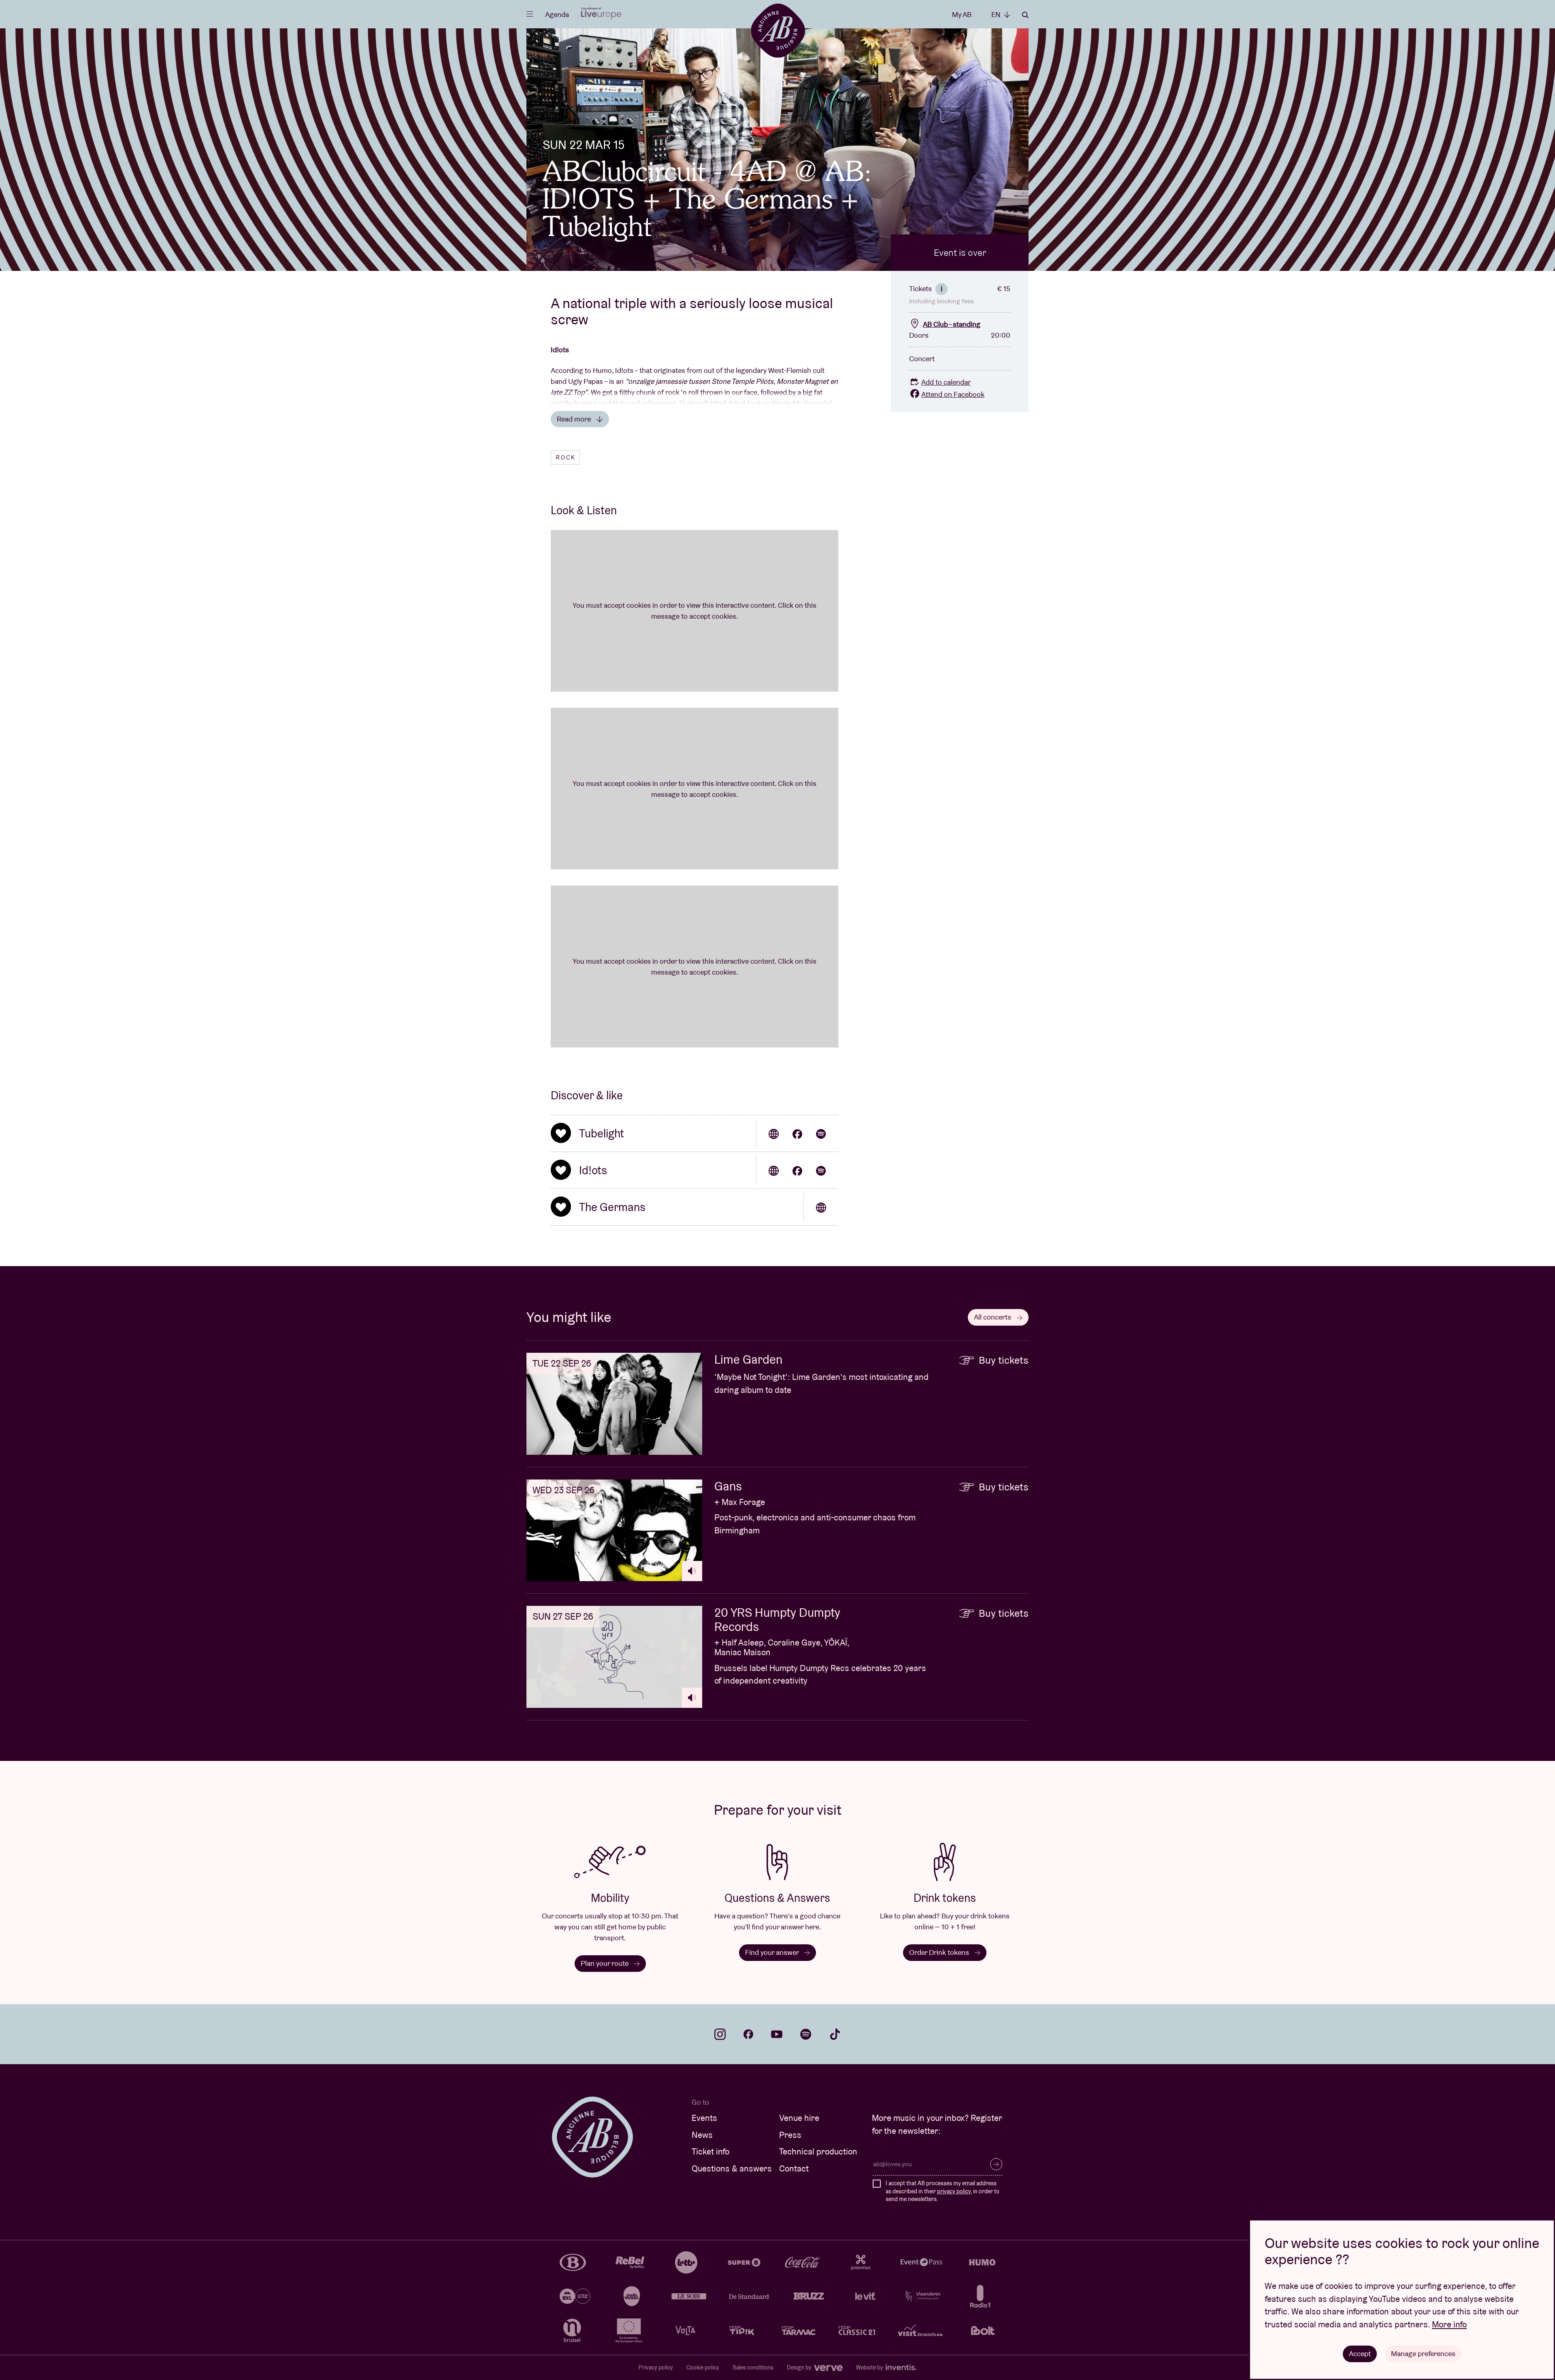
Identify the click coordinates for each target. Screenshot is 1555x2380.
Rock (566, 458)
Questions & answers (732, 2168)
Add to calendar (946, 382)
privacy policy (954, 2191)
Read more (575, 419)
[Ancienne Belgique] (778, 30)
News (702, 2135)
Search (1025, 15)
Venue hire (799, 2118)
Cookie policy (703, 2367)
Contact (794, 2168)
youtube (777, 2034)
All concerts (993, 1317)
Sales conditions (753, 2367)
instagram (720, 2034)
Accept (1360, 2353)
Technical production (818, 2151)
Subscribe (996, 2164)
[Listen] (692, 1571)
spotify (806, 2034)
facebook (748, 2034)
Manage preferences (1423, 2353)
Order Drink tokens (940, 1952)
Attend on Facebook (953, 394)
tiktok (835, 2034)
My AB (962, 14)
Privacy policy (656, 2367)
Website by (870, 2367)
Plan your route (605, 1963)
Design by (800, 2367)
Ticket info (710, 2151)
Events (704, 2118)
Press (790, 2135)
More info (1449, 2324)
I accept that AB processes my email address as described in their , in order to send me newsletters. (943, 2191)
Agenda (557, 14)
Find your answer (773, 1952)
